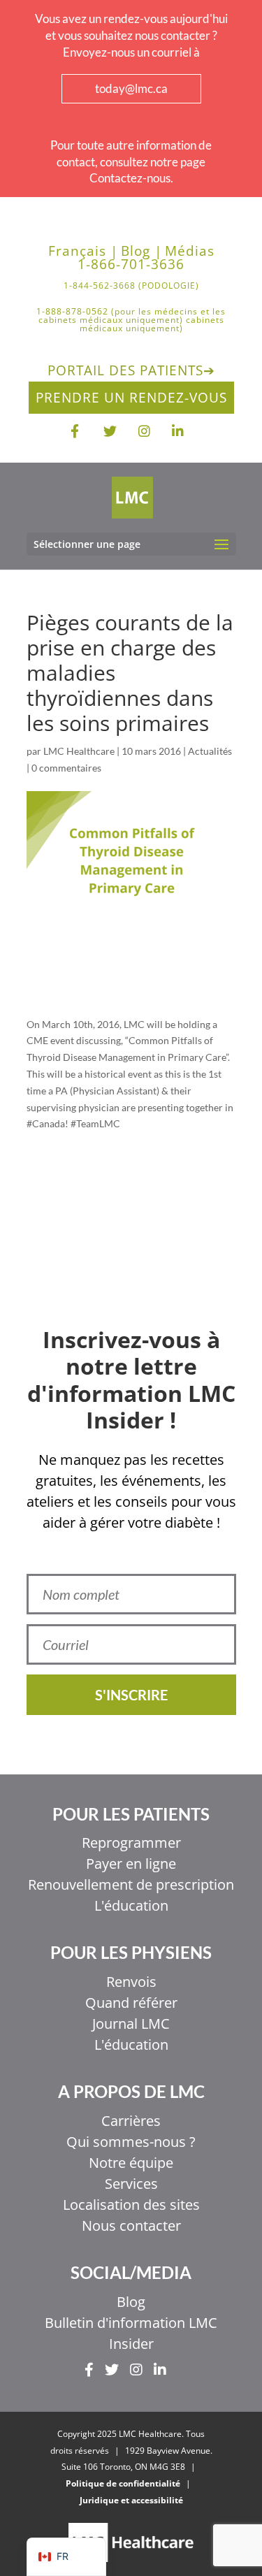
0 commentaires (66, 768)
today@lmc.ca (131, 88)
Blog (131, 2302)
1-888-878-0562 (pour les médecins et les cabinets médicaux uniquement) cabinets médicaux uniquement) (131, 321)
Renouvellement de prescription (131, 1884)
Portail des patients (131, 370)
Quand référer (131, 2003)
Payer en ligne (131, 1864)
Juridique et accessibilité (131, 2500)
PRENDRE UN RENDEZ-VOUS (131, 398)
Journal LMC (131, 2024)
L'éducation (131, 1905)
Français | (83, 251)
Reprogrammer (131, 1843)
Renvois (131, 1982)
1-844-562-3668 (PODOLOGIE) (131, 287)
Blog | (141, 251)
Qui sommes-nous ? (131, 2142)
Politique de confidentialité (123, 2483)
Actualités (210, 751)
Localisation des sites (131, 2205)
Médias (190, 251)
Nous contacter (131, 2226)
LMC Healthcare (79, 751)
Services (131, 2184)
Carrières (131, 2121)
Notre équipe (131, 2163)
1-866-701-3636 (131, 265)
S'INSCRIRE (131, 1695)
